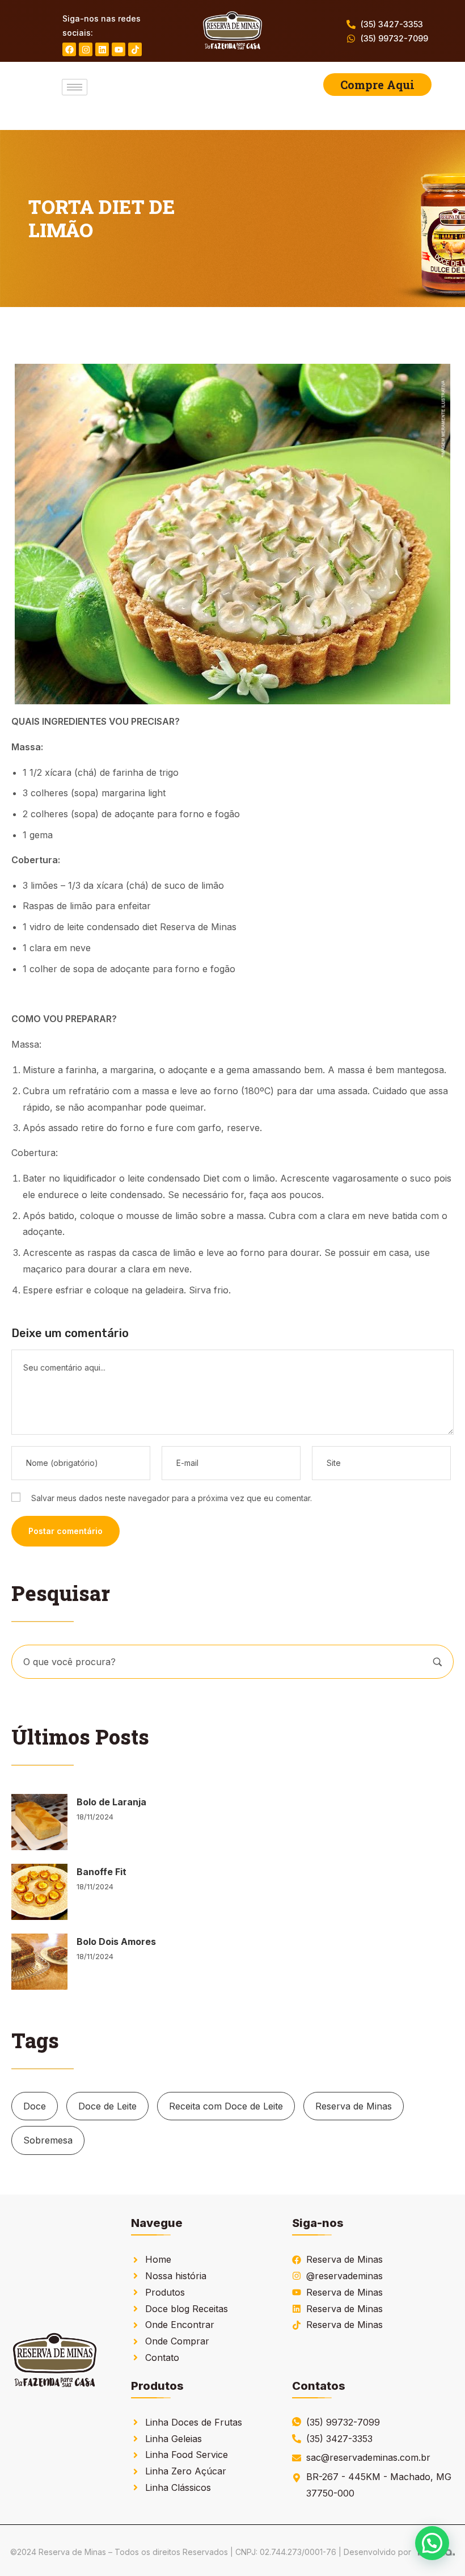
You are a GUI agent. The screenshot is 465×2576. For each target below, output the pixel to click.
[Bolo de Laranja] (39, 1822)
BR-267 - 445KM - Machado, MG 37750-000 (379, 2485)
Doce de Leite (107, 2106)
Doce (35, 2106)
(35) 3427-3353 (392, 24)
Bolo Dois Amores (116, 1942)
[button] (432, 2543)
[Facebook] (69, 49)
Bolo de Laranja (111, 1802)
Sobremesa (48, 2140)
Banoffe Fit (102, 1872)
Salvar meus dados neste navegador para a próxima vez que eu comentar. (172, 1498)
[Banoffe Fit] (39, 1892)
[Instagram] (86, 49)
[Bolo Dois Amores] (39, 1962)
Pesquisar (437, 1662)
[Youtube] (119, 49)
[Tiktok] (135, 49)
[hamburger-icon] (75, 87)
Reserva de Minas (354, 2106)
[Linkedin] (102, 49)
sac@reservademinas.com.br (368, 2457)
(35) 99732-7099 (394, 38)
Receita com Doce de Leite (226, 2106)
